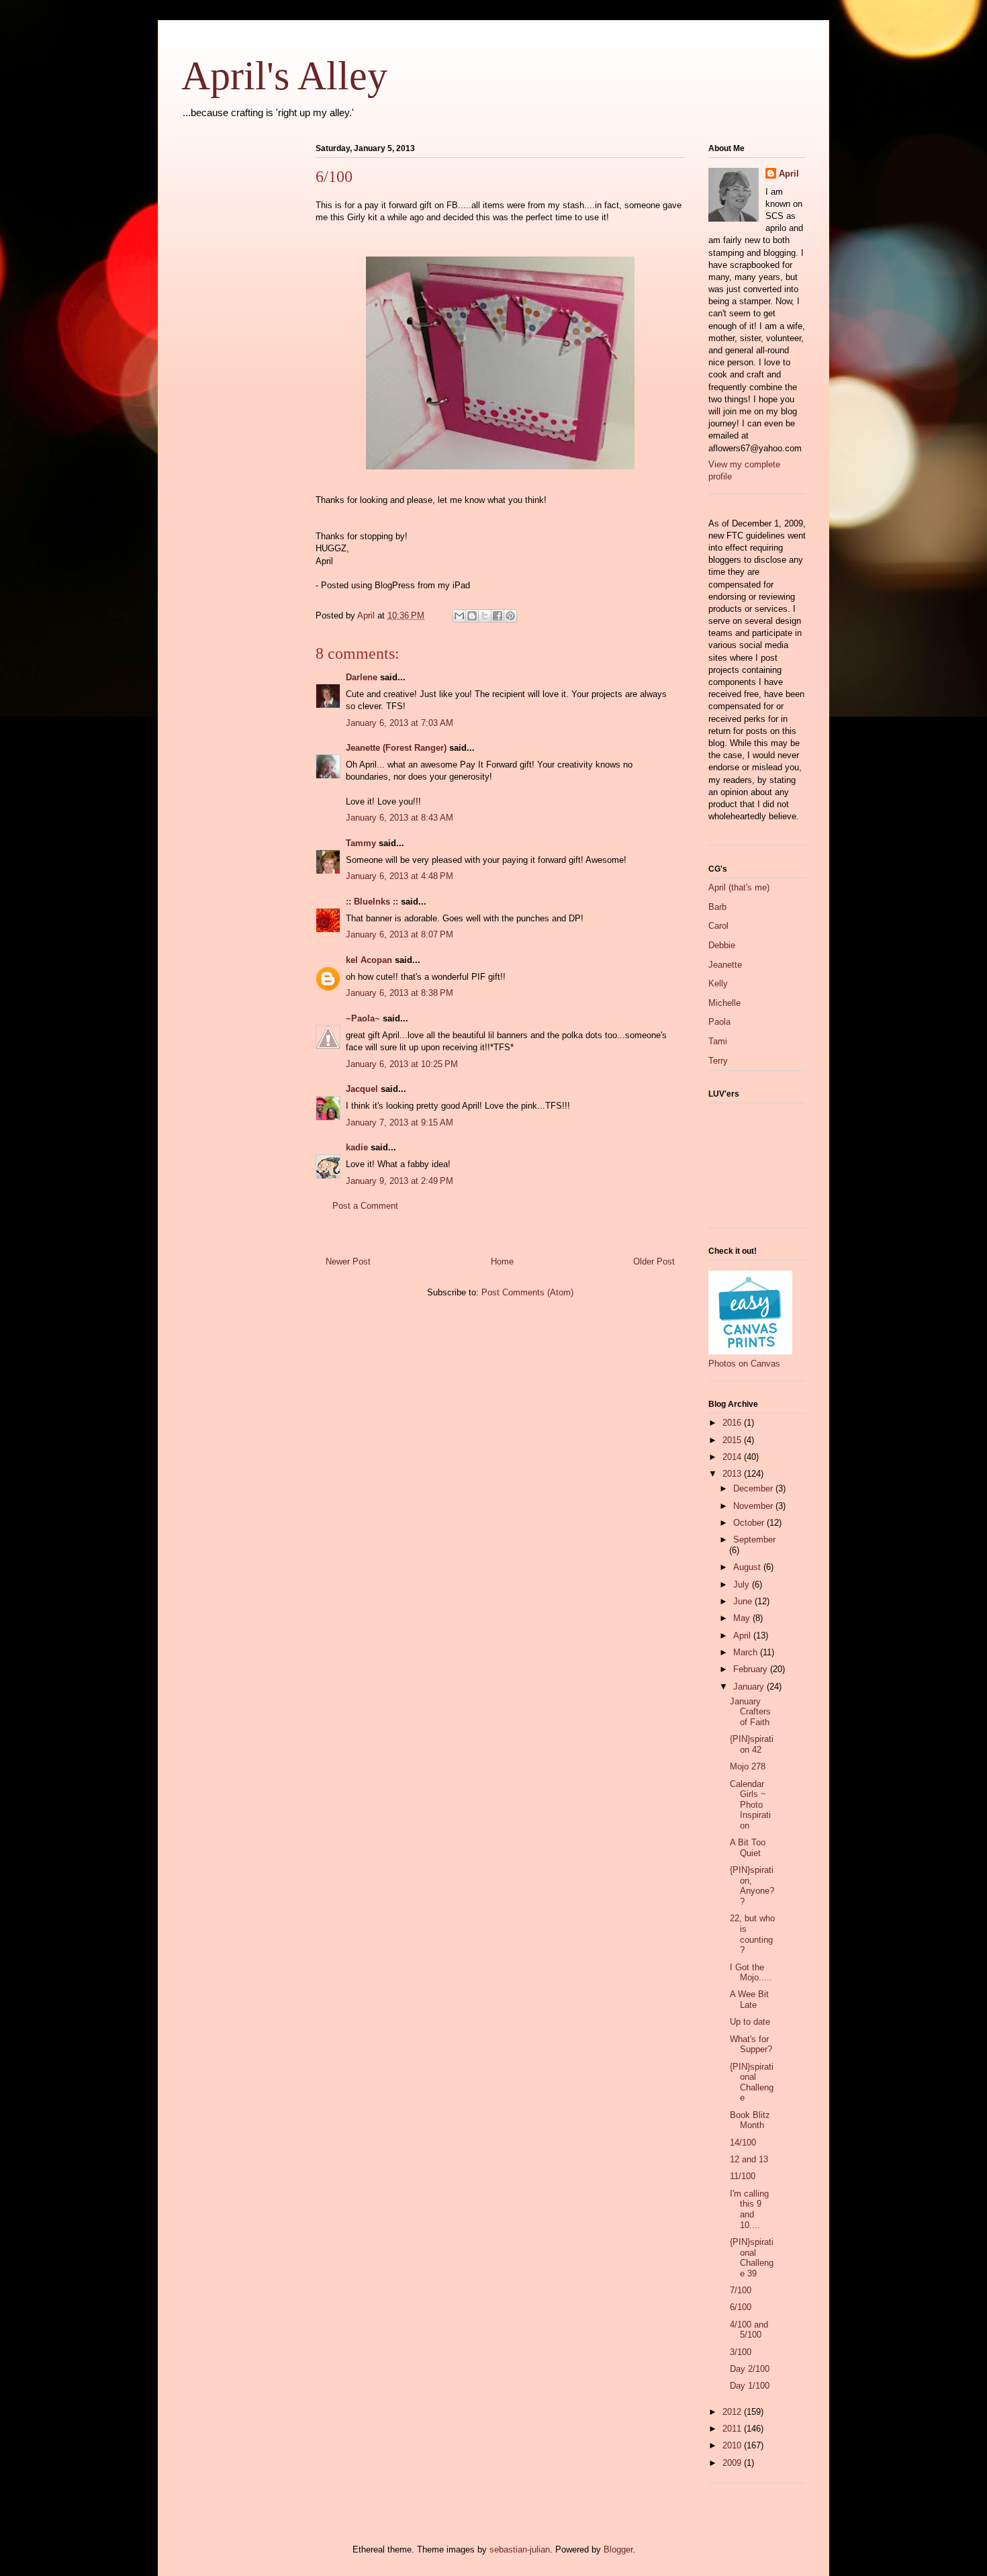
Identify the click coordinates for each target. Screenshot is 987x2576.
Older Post (654, 1261)
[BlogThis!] (472, 616)
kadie (357, 1147)
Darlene (362, 677)
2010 (733, 2445)
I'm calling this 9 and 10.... (749, 2209)
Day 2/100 (750, 2369)
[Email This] (459, 616)
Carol (718, 926)
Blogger (618, 2549)
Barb (717, 907)
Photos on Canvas (744, 1364)
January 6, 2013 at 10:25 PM (402, 1064)
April (789, 174)
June (744, 1601)
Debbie (722, 945)
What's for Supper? (751, 2044)
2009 (733, 2463)
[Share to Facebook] (498, 616)
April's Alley (284, 76)
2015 (733, 1440)
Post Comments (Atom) (527, 1292)
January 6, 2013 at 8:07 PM (399, 934)
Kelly (718, 983)
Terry (718, 1061)
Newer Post (348, 1261)
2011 (733, 2429)
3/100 (741, 2352)
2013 (733, 1474)
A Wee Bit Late (749, 1999)
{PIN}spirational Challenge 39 (752, 2258)
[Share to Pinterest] (510, 616)
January (750, 1687)
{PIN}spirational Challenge (752, 2082)
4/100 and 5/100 (749, 2330)
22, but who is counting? (752, 1934)
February (752, 1669)
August (748, 1567)
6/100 (741, 2307)
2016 (733, 1423)
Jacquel (362, 1089)
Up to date (750, 2022)
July (743, 1584)
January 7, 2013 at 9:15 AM (399, 1122)
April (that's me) (739, 887)
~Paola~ (363, 1018)
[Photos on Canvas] (750, 1351)
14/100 (743, 2143)
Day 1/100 (750, 2386)
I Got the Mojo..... (751, 1973)
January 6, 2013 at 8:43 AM (399, 818)
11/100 (743, 2176)
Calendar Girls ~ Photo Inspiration (750, 1805)
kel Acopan (369, 960)
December (754, 1488)
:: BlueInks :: (372, 902)
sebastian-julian (520, 2549)
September (754, 1539)
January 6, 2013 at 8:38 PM (399, 993)
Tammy (361, 843)
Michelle (724, 1003)
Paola (719, 1022)
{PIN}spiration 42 (752, 1744)
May (743, 1618)
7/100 (741, 2290)
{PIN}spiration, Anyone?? (752, 1886)
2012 (733, 2412)
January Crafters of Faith (750, 1712)
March (747, 1652)
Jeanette (725, 965)
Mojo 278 (748, 1766)
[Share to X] (485, 616)
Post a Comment (365, 1206)
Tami (718, 1041)
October (750, 1523)
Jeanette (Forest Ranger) (397, 748)
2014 (733, 1457)
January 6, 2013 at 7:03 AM (399, 723)
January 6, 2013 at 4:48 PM (399, 876)
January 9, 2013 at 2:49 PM (399, 1181)
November (754, 1506)
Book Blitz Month (750, 2120)
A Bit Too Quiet (748, 1848)
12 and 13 (749, 2159)
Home (502, 1261)
